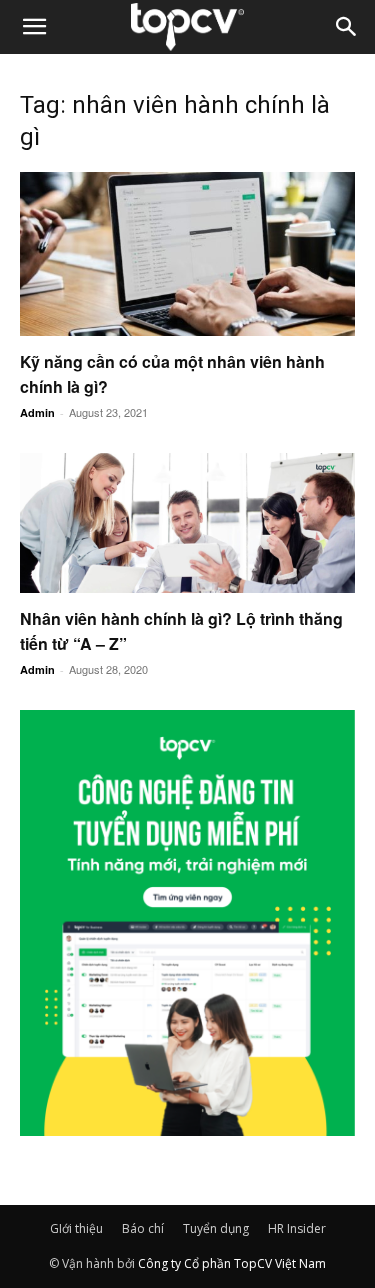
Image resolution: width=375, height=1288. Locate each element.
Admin (37, 412)
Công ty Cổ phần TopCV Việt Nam (232, 1263)
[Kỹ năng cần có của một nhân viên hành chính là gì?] (187, 254)
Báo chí (143, 1228)
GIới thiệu (76, 1228)
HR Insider (297, 1228)
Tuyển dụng (216, 1228)
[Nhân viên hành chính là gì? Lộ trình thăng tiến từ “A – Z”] (187, 523)
